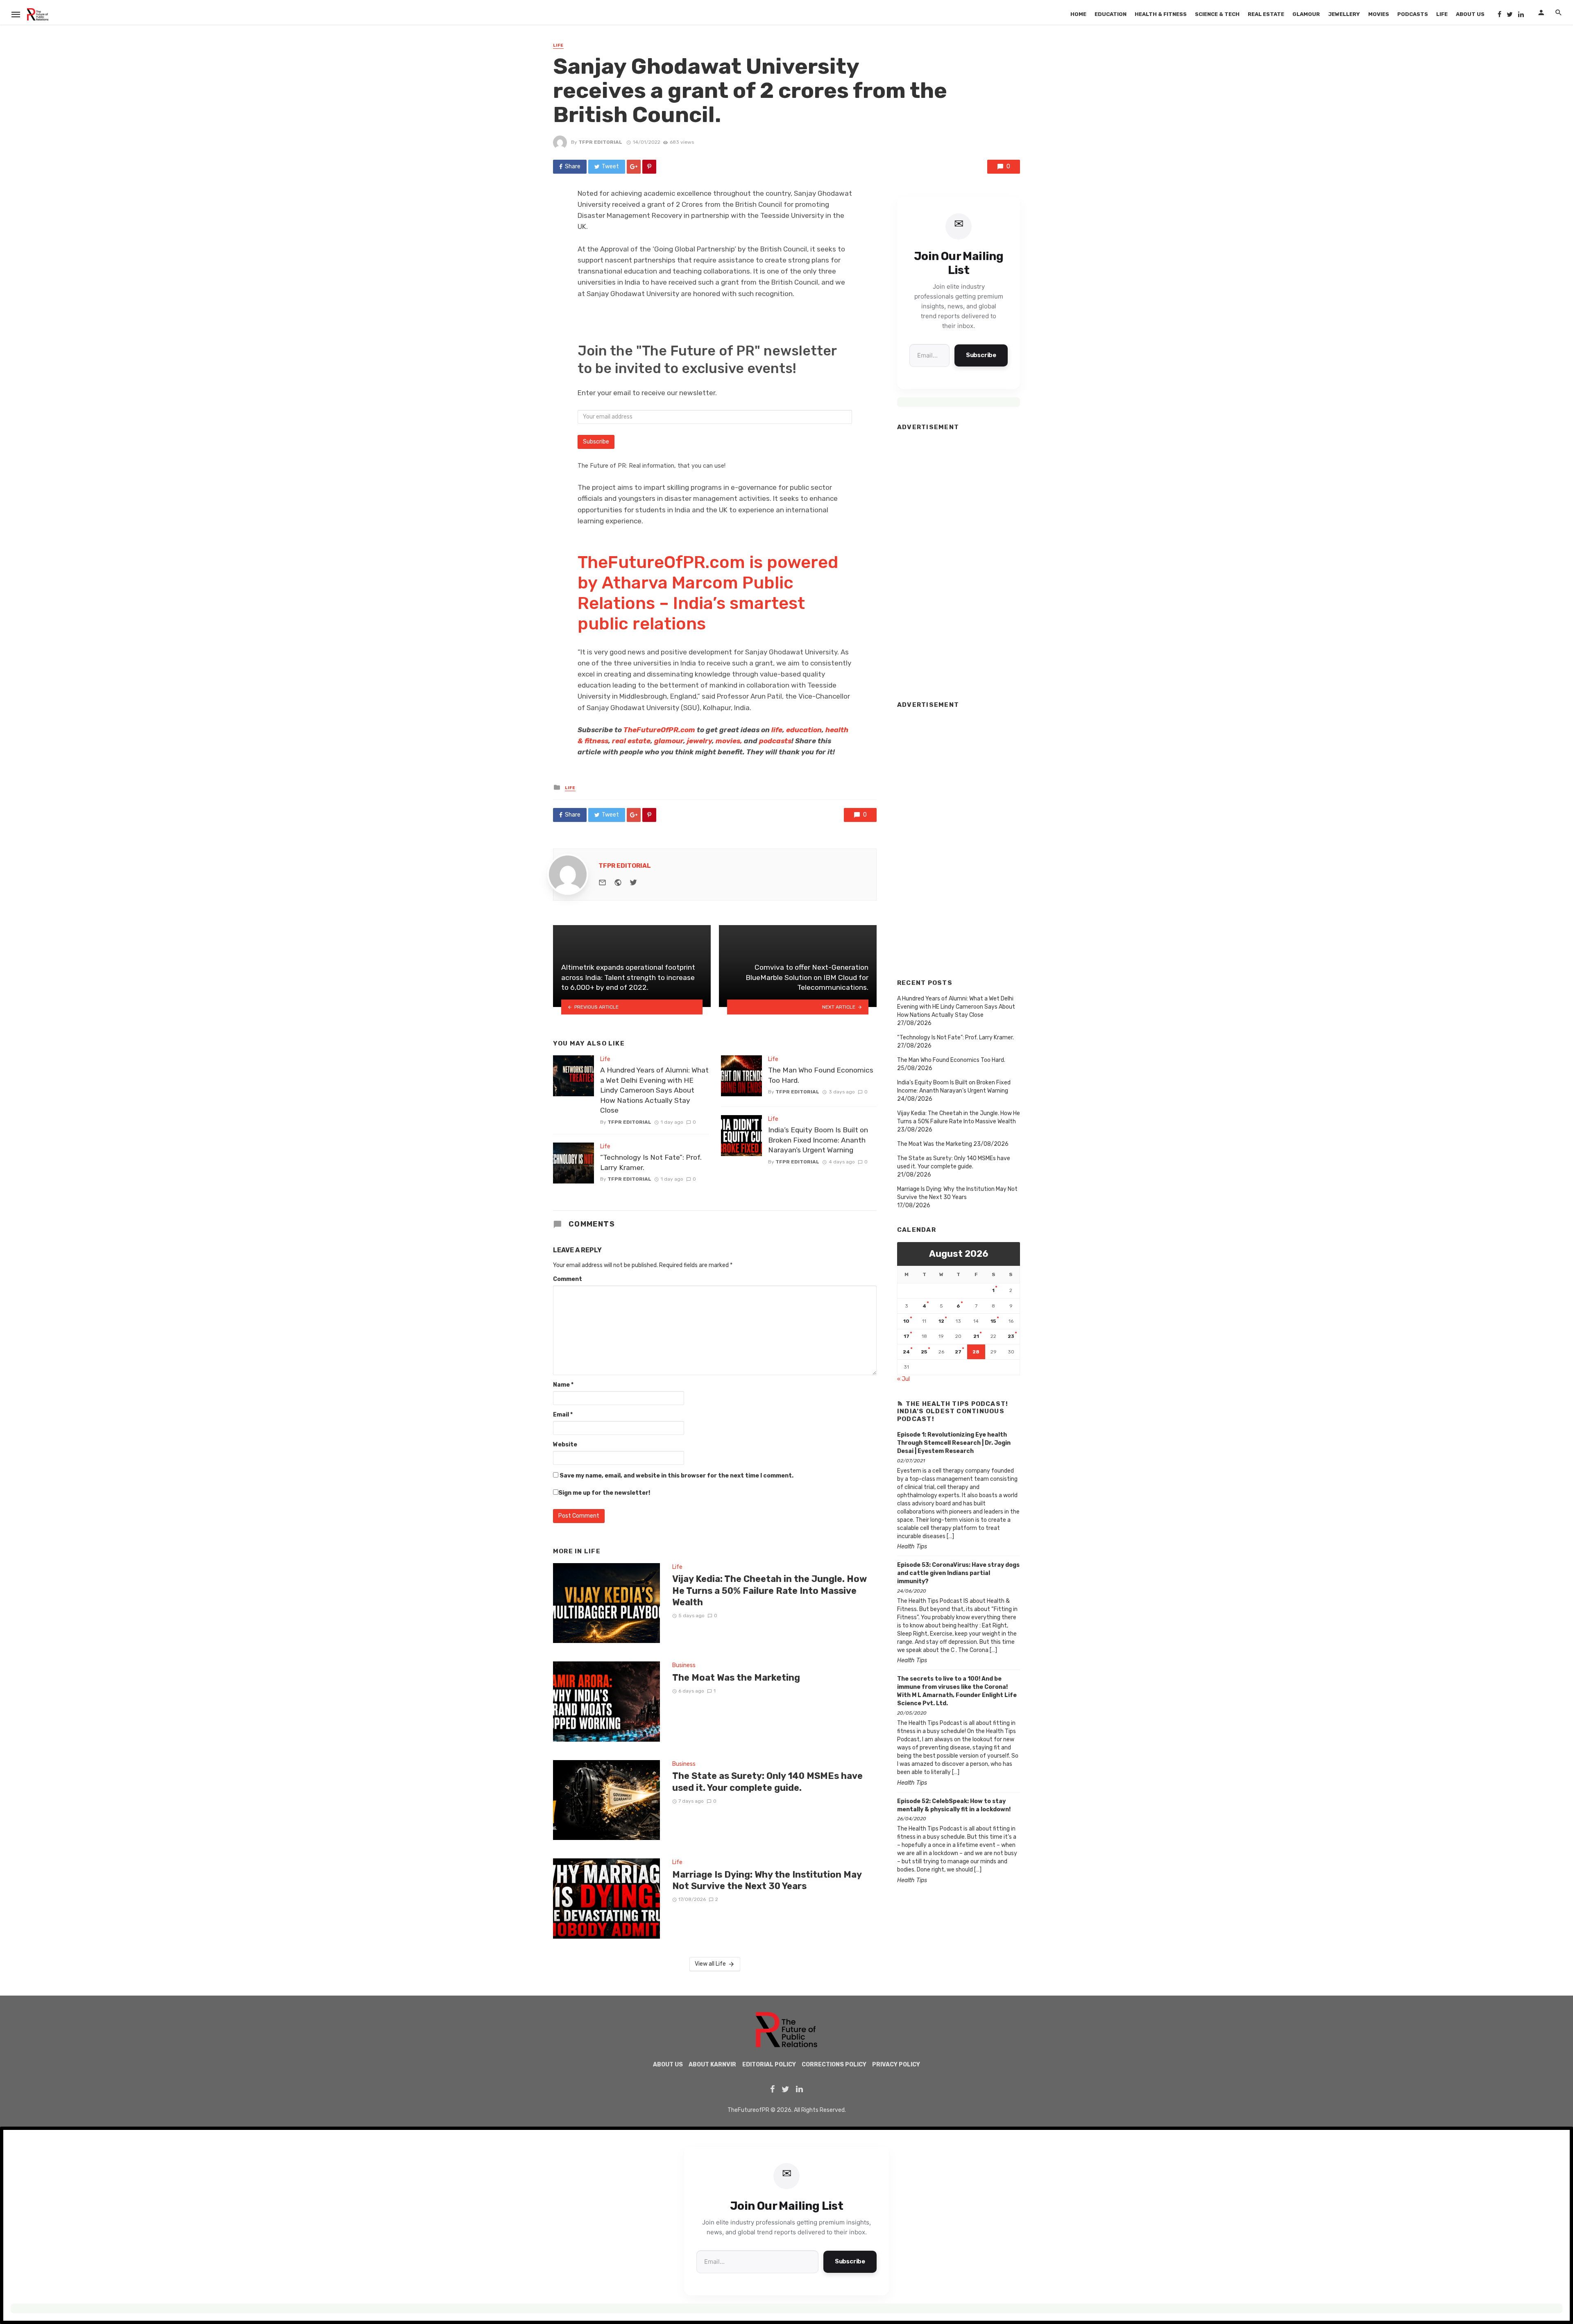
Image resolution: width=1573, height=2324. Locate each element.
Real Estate (1266, 14)
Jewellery (1344, 14)
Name (563, 1385)
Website (565, 1445)
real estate (631, 741)
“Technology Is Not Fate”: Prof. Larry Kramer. (651, 1162)
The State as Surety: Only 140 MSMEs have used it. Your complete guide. (767, 1782)
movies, (730, 741)
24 (906, 1352)
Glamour (1306, 14)
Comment (568, 1279)
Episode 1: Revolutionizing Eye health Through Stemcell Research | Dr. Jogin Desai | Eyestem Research (954, 1443)
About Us (1470, 14)
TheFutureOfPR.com (659, 730)
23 (1011, 1336)
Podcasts (1413, 14)
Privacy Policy (896, 2065)
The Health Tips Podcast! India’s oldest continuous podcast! (953, 1411)
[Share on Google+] (634, 167)
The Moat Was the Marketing (736, 1678)
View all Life (710, 1964)
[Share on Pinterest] (649, 167)
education (804, 730)
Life (1442, 14)
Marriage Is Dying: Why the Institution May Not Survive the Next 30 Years (767, 1880)
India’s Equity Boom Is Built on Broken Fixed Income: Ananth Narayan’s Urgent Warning (818, 1140)
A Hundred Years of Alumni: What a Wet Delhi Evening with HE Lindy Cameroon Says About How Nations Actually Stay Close (654, 1090)
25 (924, 1352)
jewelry (699, 741)
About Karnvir (712, 2065)
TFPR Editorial (600, 142)
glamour (669, 741)
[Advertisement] (959, 562)
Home (1078, 14)
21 (976, 1336)
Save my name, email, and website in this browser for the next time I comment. (677, 1476)
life (777, 730)
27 (958, 1352)
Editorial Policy (769, 2065)
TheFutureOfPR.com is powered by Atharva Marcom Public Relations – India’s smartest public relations (708, 593)
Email (563, 1415)
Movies (1379, 14)
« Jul (903, 1379)
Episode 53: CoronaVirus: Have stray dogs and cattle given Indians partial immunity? (958, 1573)
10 (906, 1321)
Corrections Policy (834, 2065)
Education (1111, 14)
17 (907, 1336)
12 (941, 1321)
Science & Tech (1217, 14)
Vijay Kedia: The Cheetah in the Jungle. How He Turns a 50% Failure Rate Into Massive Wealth (770, 1591)
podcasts (775, 741)
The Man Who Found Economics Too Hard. (821, 1075)
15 (993, 1321)
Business (684, 1665)
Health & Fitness (1161, 14)
